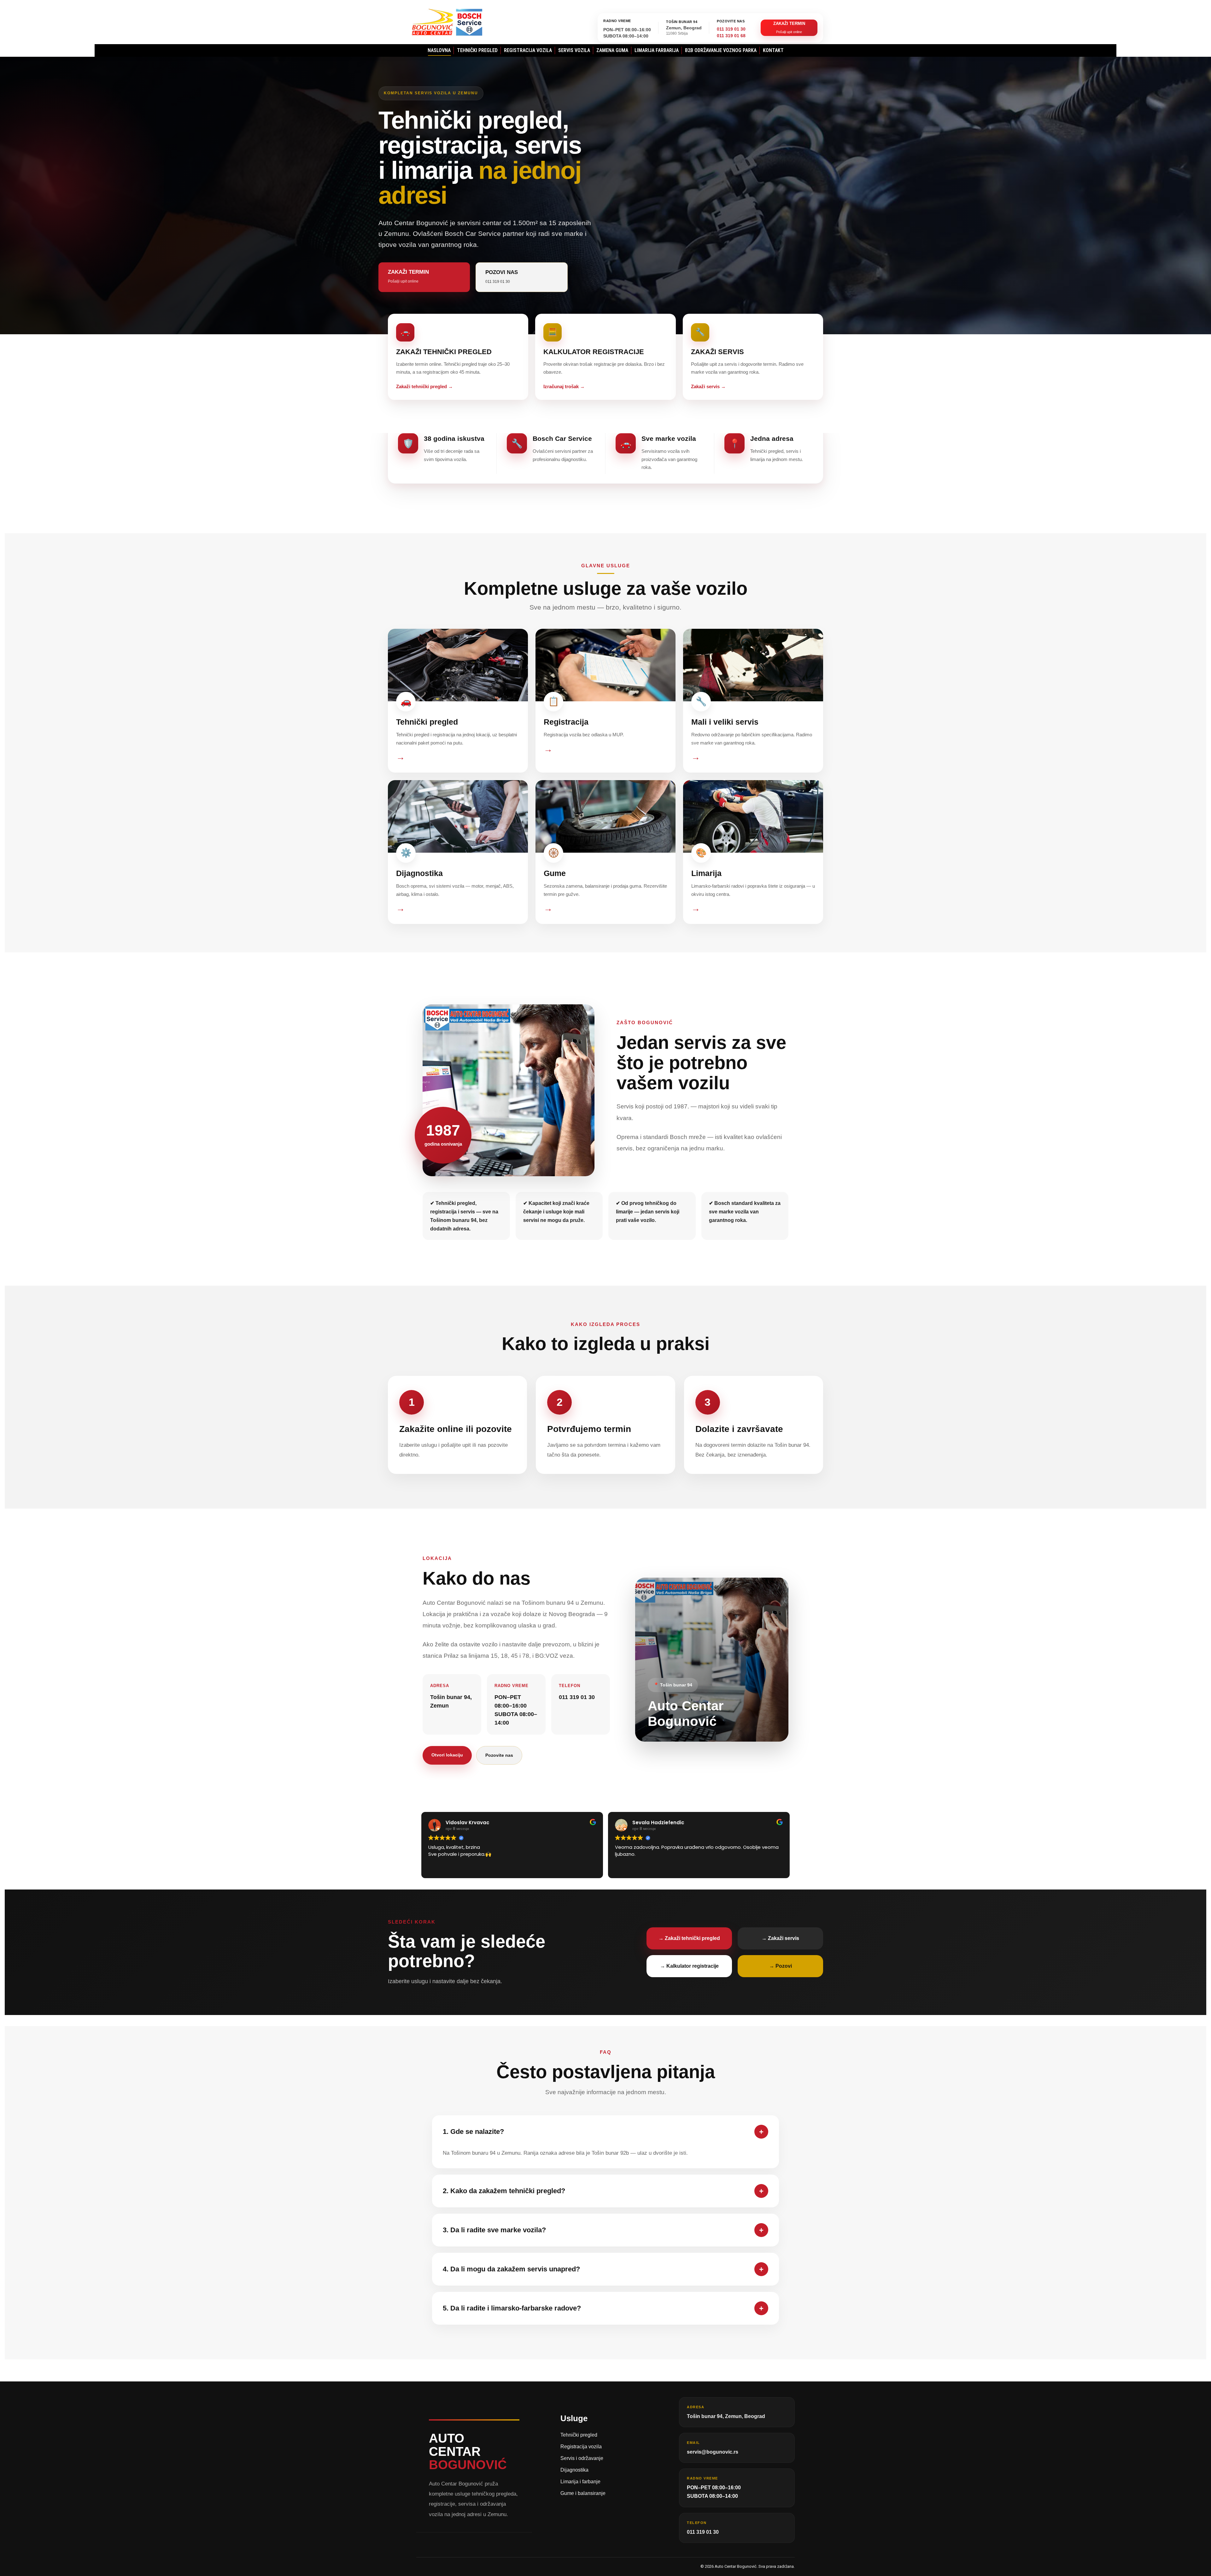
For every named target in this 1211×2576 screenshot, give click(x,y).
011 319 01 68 (731, 36)
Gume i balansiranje (583, 2493)
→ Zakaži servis (780, 1938)
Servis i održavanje (582, 2458)
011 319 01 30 (731, 29)
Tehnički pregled (579, 2435)
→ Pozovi (781, 1966)
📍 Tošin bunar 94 (673, 1685)
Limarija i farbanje (580, 2482)
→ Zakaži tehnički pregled (689, 1938)
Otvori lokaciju (447, 1755)
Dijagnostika (574, 2470)
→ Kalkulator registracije (689, 1966)
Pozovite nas (499, 1755)
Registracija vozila (581, 2447)
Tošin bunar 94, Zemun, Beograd (726, 2416)
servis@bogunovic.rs (713, 2452)
